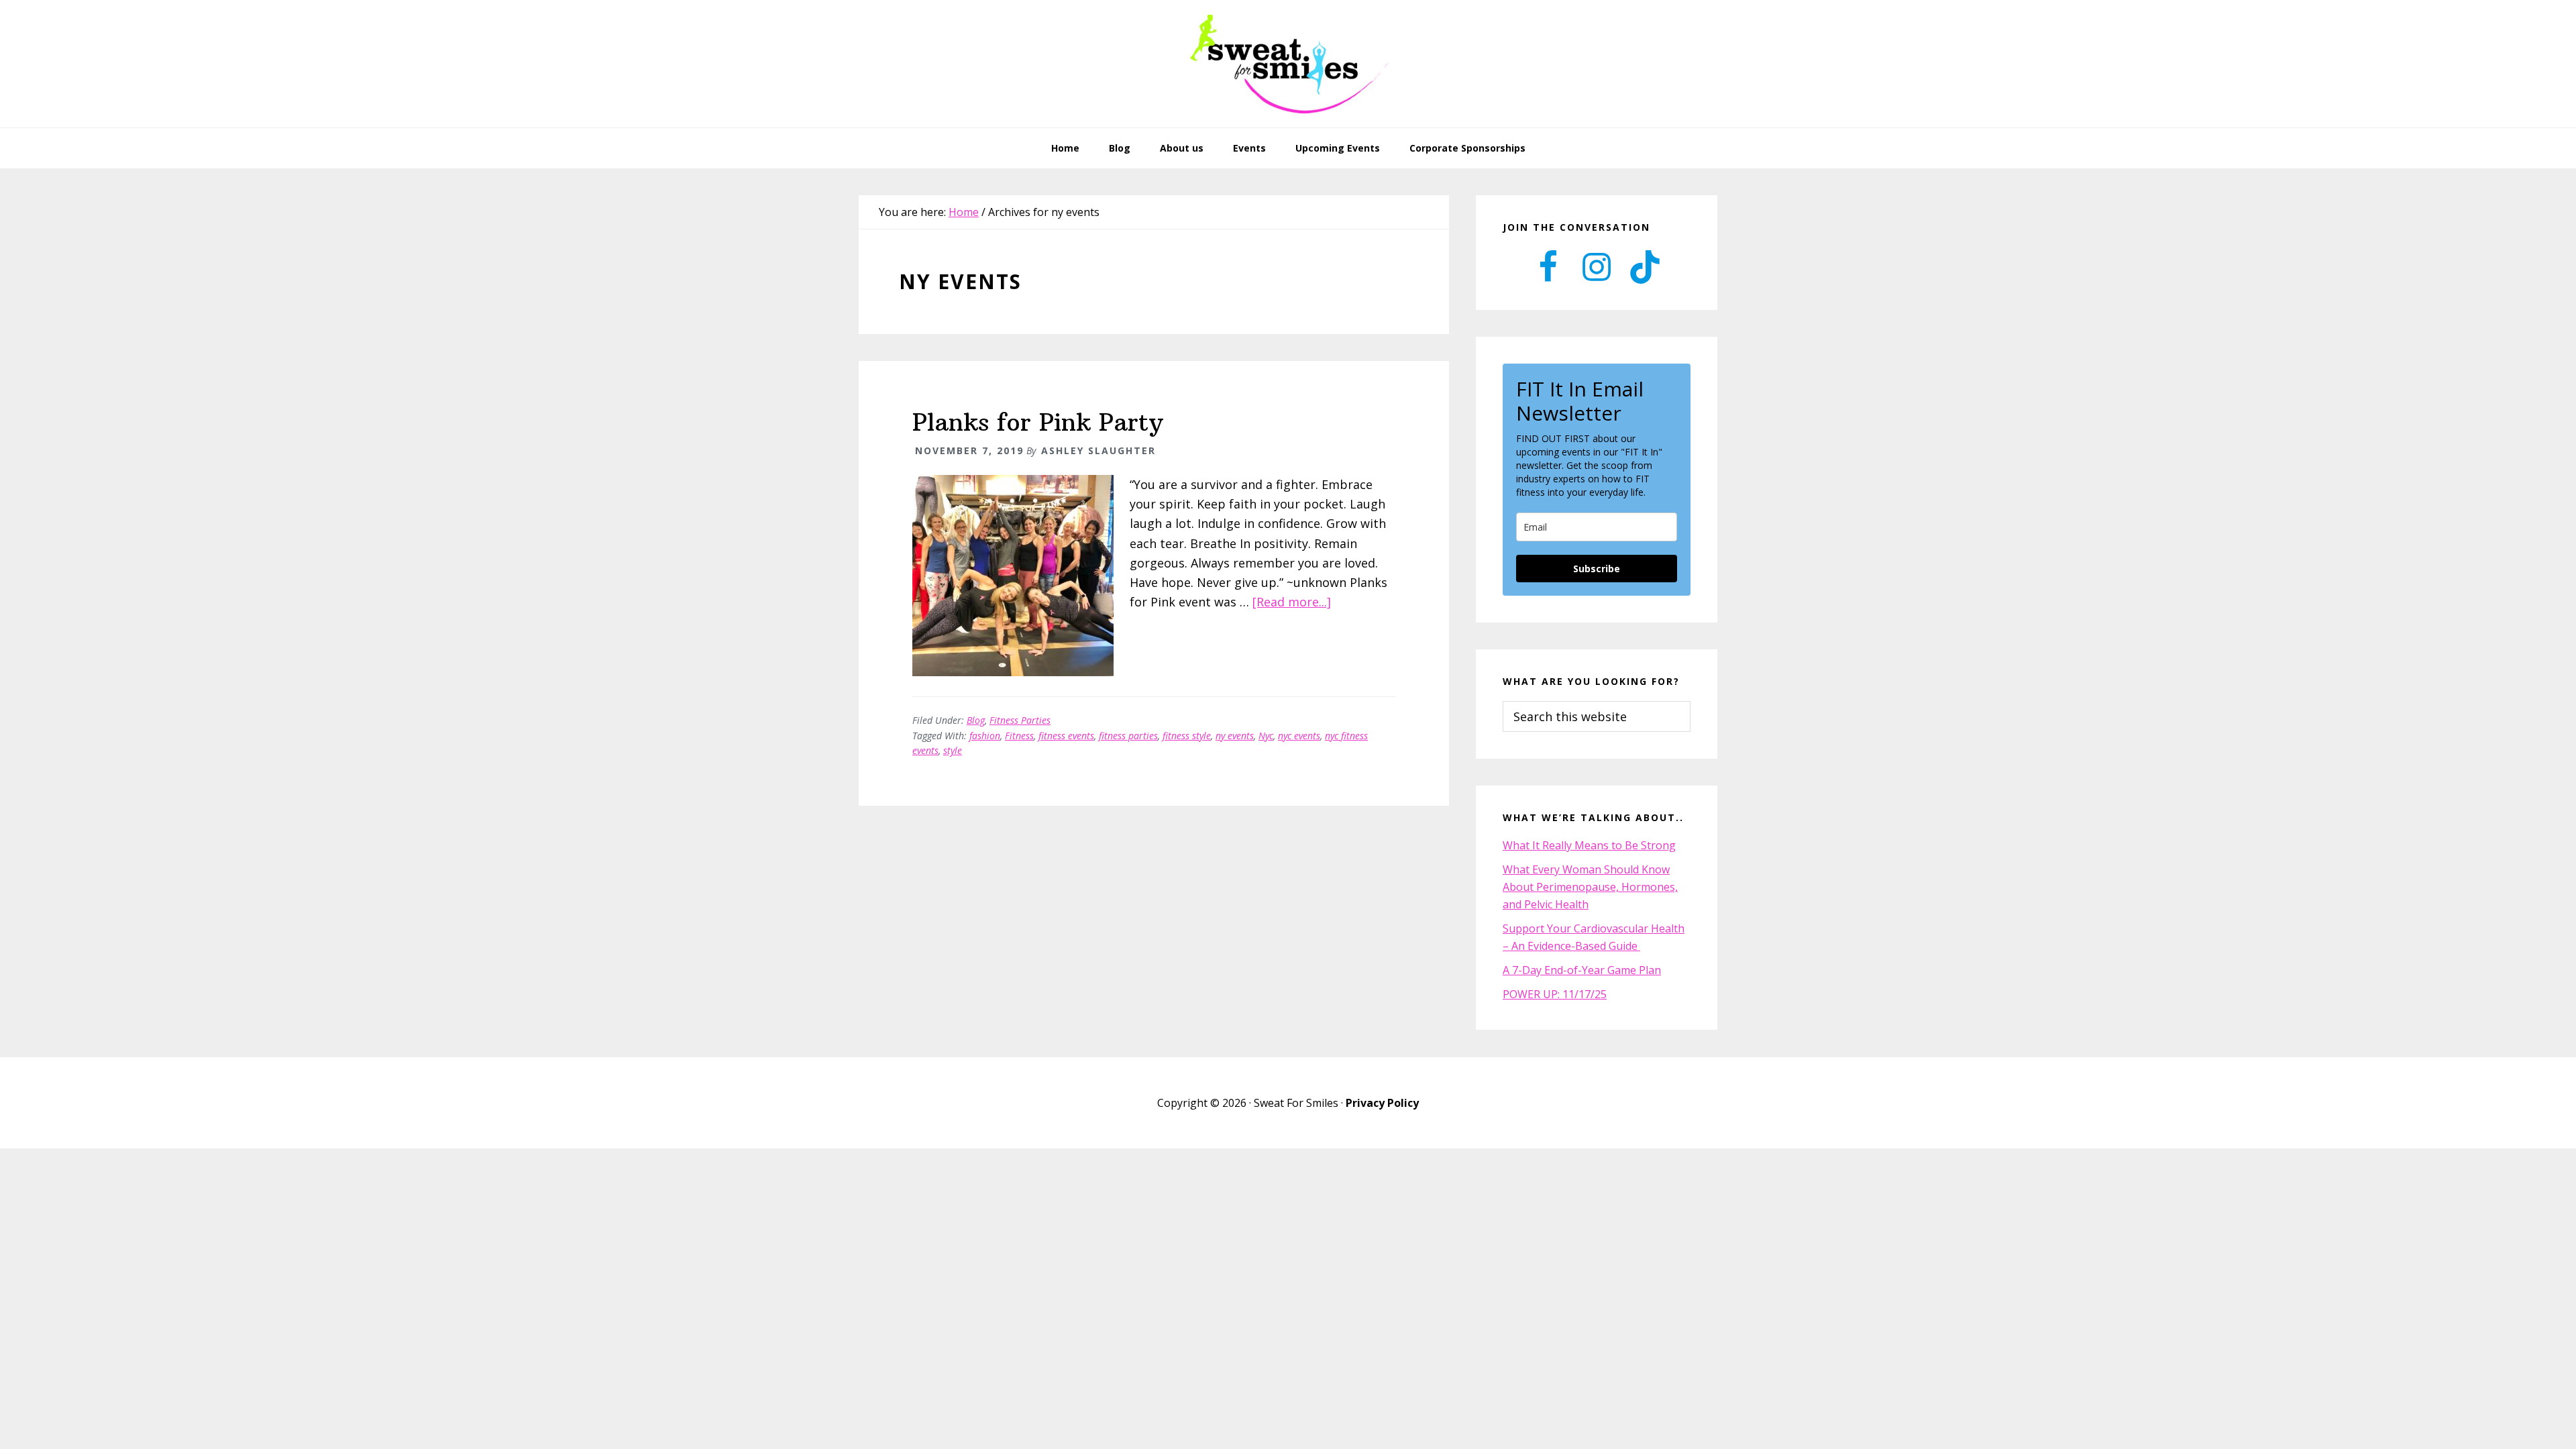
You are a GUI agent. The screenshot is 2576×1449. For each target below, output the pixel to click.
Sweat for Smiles (1288, 64)
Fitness (1019, 736)
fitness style (1187, 736)
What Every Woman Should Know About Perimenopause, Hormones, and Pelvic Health (1590, 887)
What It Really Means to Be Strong (1589, 845)
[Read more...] (1292, 602)
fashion (985, 736)
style (953, 750)
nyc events (1299, 736)
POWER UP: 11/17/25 (1555, 994)
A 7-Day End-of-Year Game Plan (1582, 970)
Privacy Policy (1382, 1103)
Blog (976, 720)
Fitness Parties (1020, 720)
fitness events (1066, 736)
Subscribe (1597, 569)
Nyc (1266, 736)
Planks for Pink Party (1038, 422)
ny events (1235, 736)
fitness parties (1128, 736)
